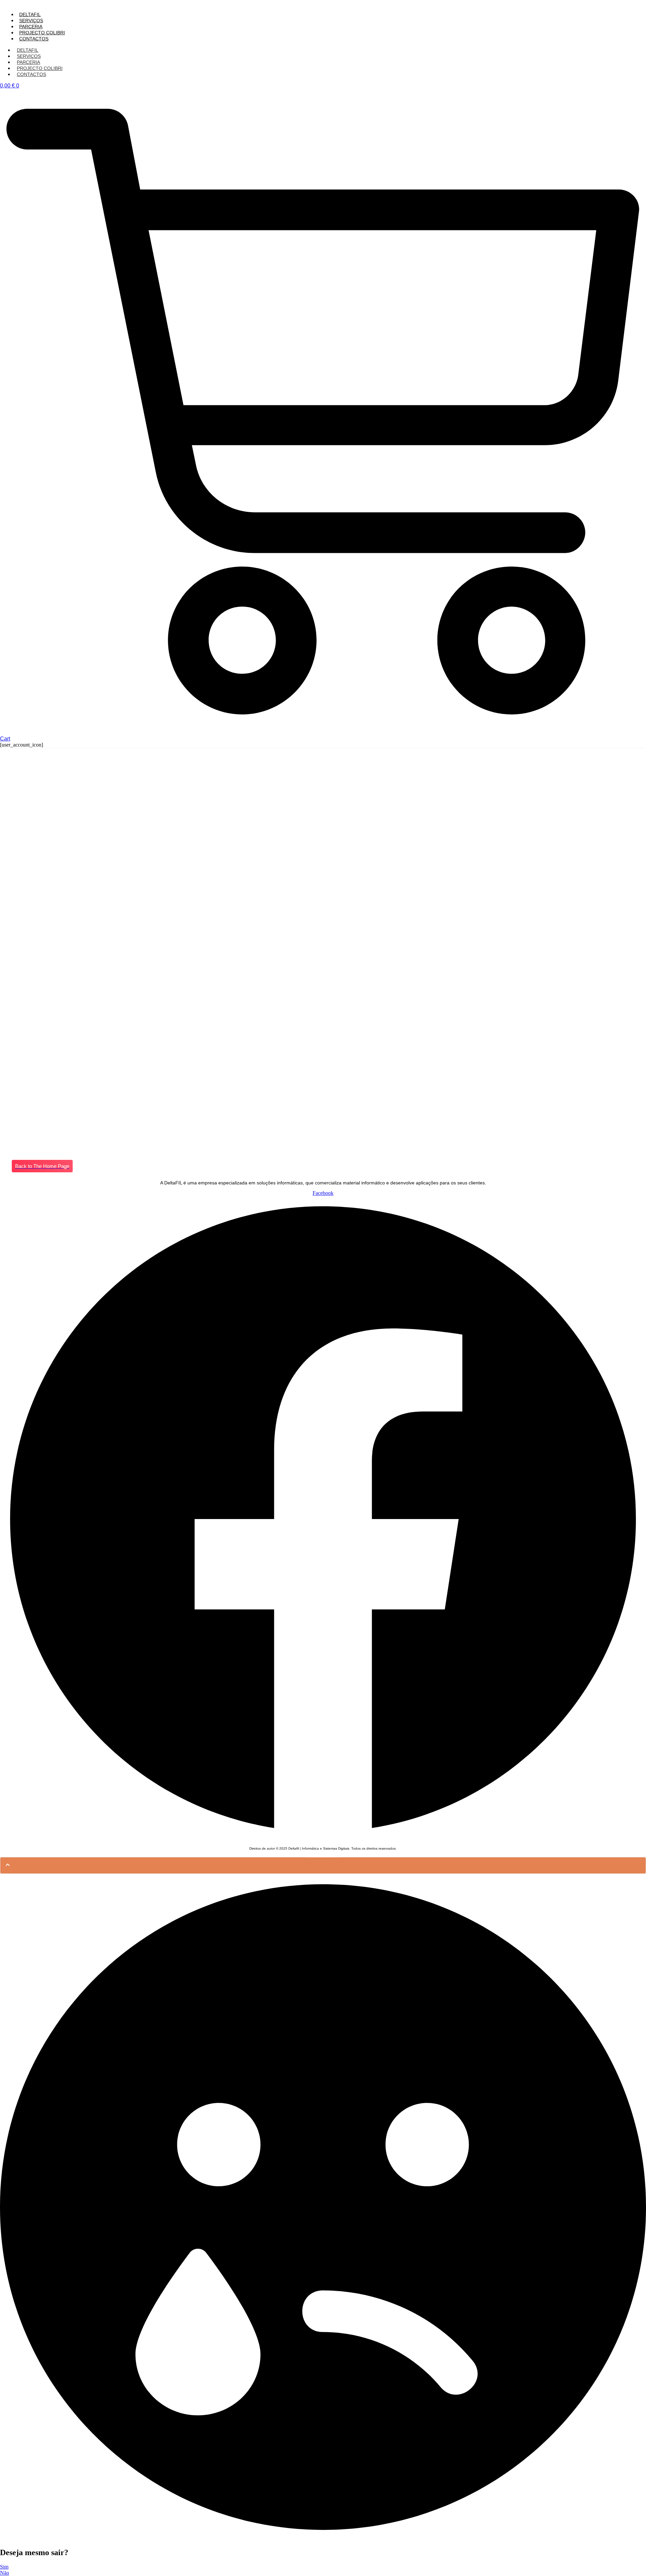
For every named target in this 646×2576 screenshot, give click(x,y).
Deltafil (30, 14)
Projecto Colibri (42, 33)
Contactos (34, 39)
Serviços (31, 21)
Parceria (31, 27)
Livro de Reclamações (323, 1855)
